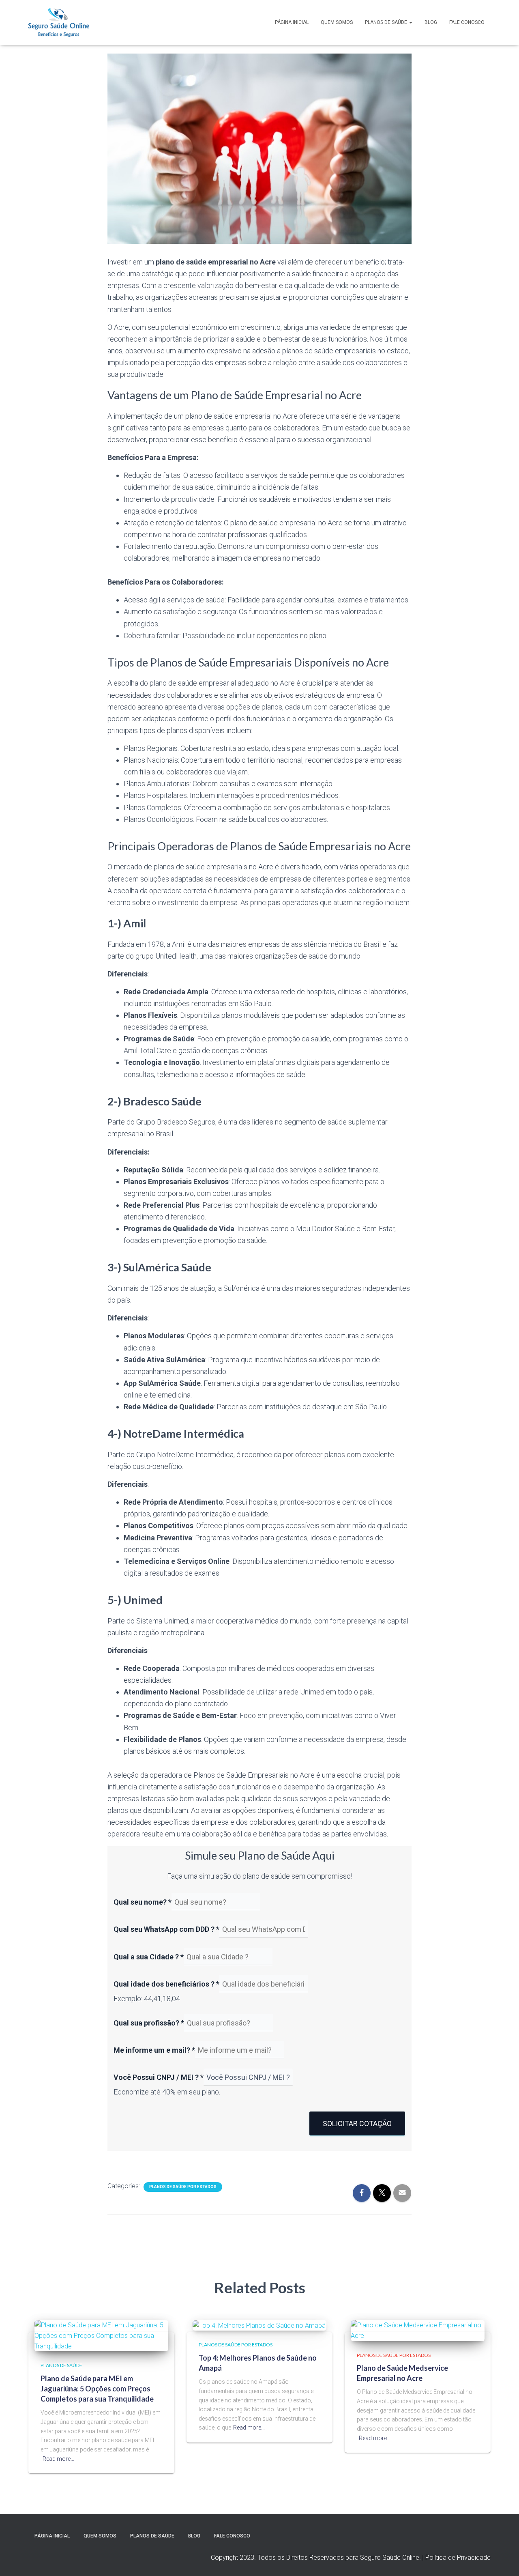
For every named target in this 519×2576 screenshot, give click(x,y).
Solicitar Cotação (357, 2123)
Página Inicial (292, 22)
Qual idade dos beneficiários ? (166, 1984)
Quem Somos (337, 22)
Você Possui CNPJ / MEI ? (159, 2077)
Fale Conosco (467, 22)
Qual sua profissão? (149, 2023)
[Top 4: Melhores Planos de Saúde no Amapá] (259, 2325)
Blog (431, 22)
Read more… (58, 2459)
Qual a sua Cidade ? (149, 1957)
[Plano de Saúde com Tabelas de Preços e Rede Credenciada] (59, 23)
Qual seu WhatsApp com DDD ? (166, 1929)
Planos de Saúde (387, 22)
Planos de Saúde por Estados (183, 2187)
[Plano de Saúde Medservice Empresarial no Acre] (418, 2330)
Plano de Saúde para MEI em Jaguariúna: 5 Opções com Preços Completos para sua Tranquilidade (97, 2389)
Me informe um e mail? (154, 2050)
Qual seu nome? (143, 1902)
